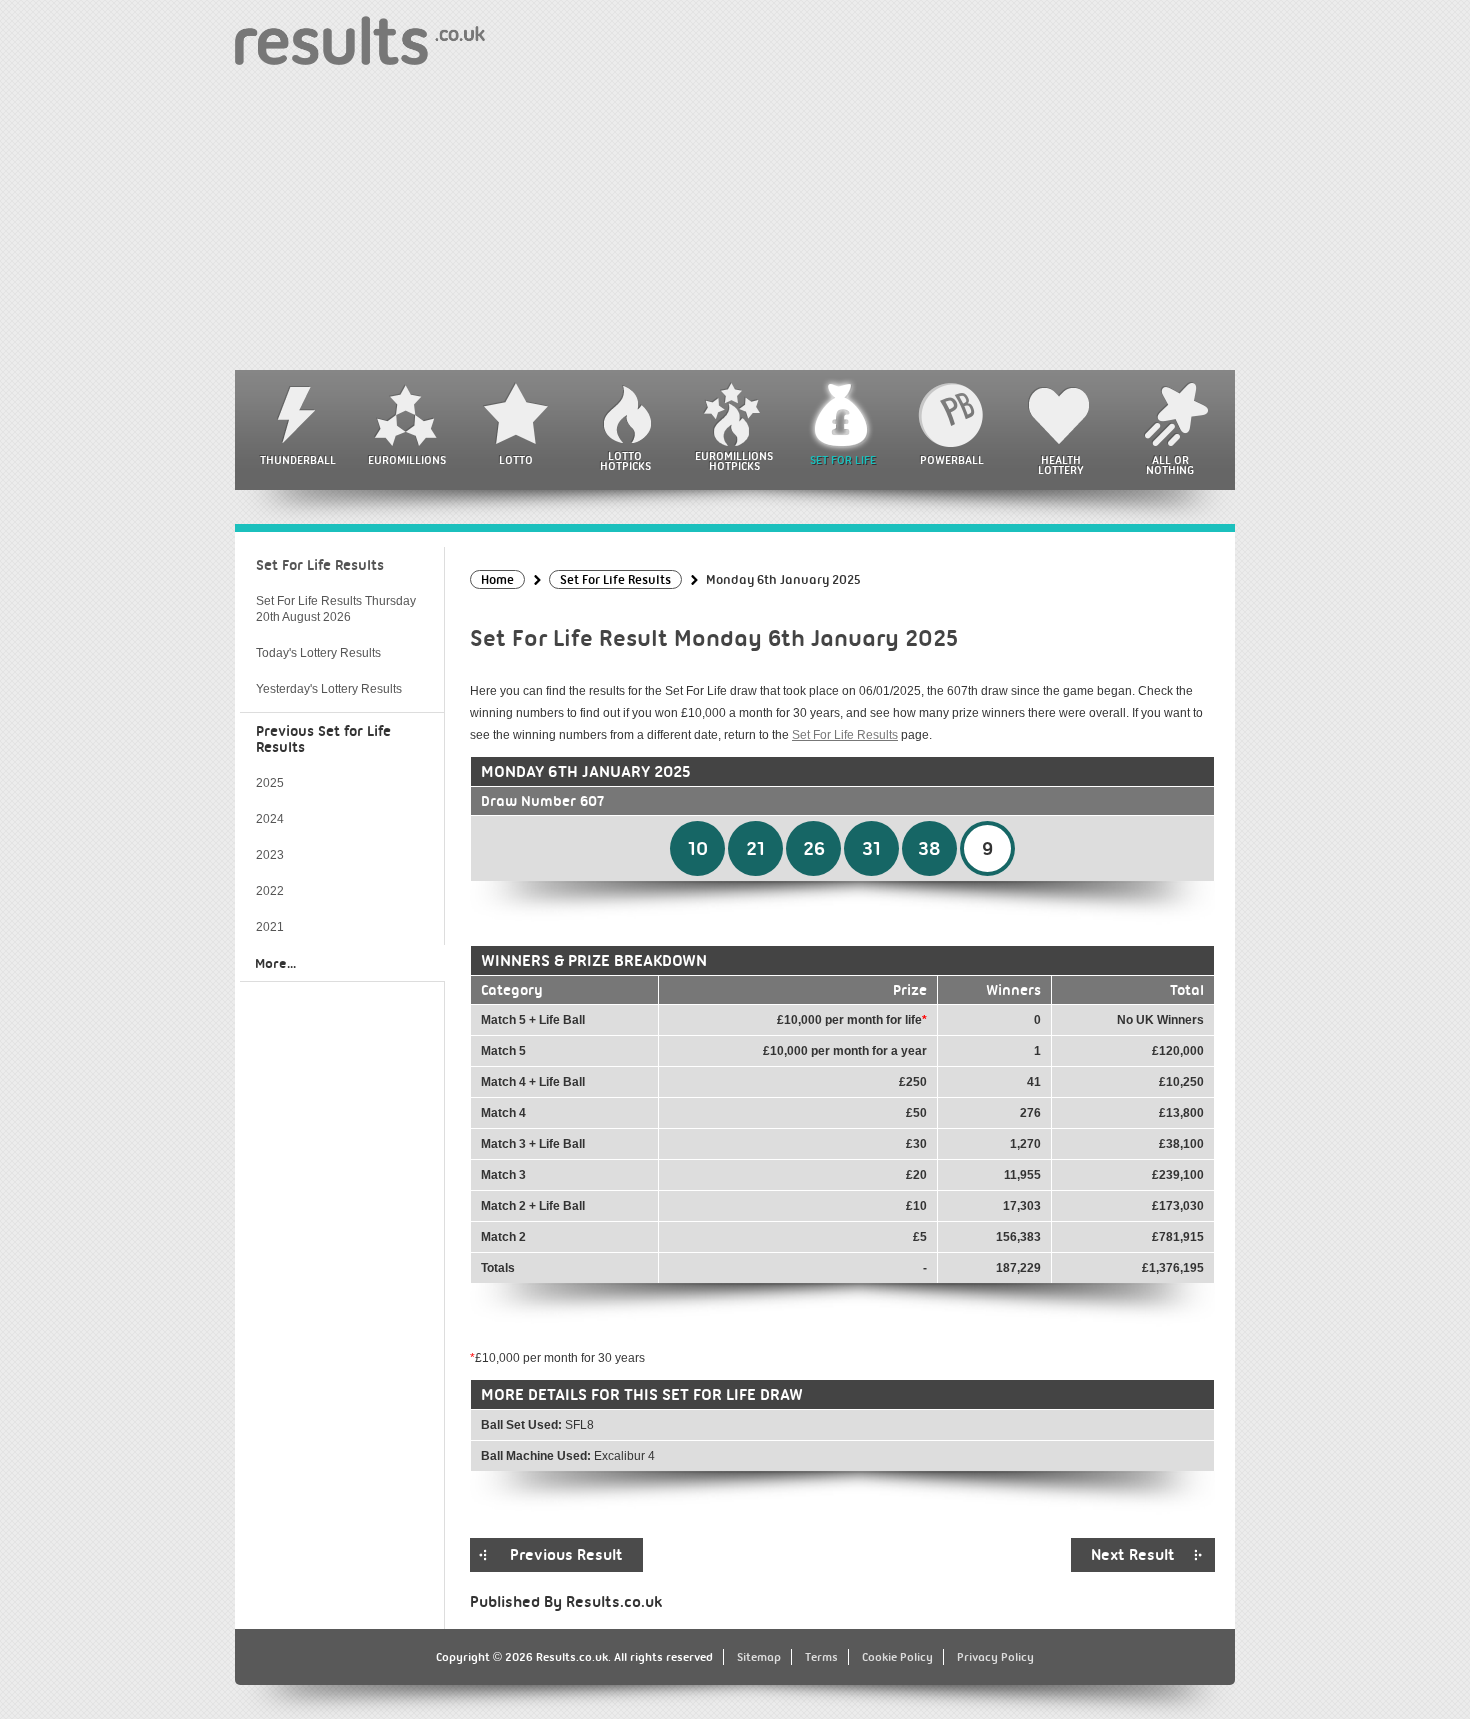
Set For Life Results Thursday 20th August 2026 (336, 609)
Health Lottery (1061, 465)
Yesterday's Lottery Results (329, 689)
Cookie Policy (897, 1657)
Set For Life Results (845, 735)
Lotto (516, 460)
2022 (270, 891)
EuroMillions (407, 460)
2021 (270, 927)
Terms (821, 1657)
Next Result (1133, 1555)
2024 (270, 819)
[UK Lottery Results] (360, 39)
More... (275, 963)
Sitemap (759, 1657)
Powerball (952, 460)
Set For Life (843, 460)
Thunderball (298, 460)
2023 (270, 855)
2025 (270, 783)
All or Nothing (1170, 465)
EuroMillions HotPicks (734, 461)
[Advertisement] (735, 220)
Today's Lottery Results (318, 653)
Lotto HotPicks (625, 461)
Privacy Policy (995, 1657)
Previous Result (566, 1555)
